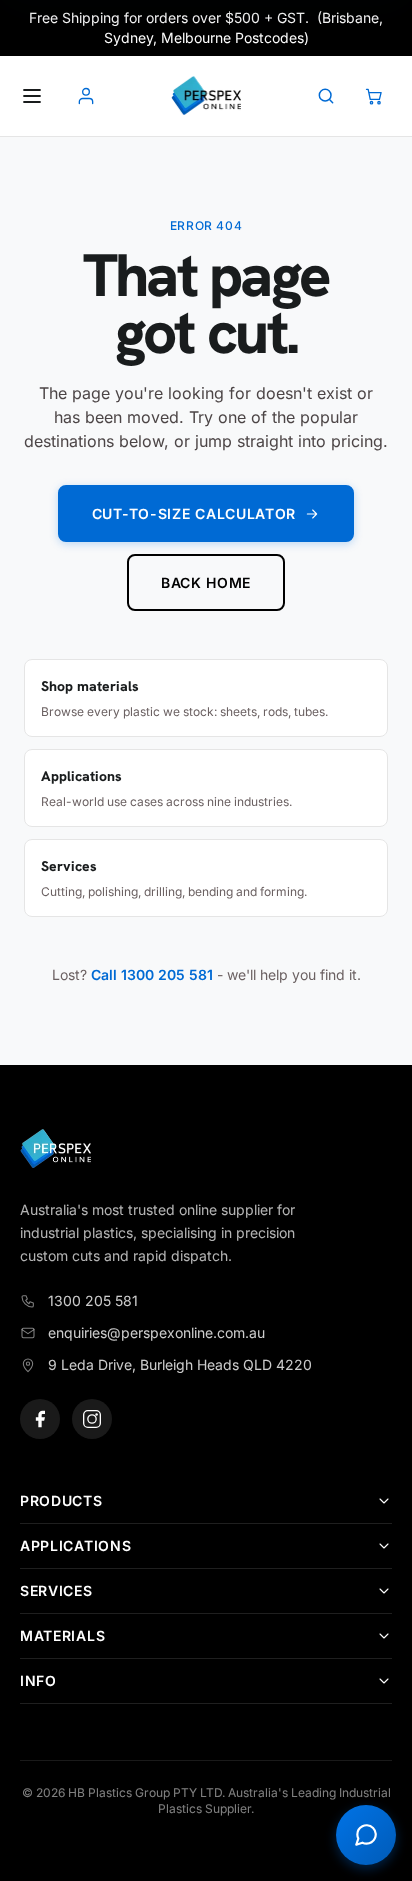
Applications (75, 1545)
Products (61, 1500)
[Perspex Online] (206, 96)
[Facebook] (40, 1419)
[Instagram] (92, 1419)
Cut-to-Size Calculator (194, 513)
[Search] (326, 96)
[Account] (86, 96)
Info (38, 1680)
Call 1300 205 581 (152, 974)
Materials (62, 1635)
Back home (206, 582)
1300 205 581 (93, 1300)
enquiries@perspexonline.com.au (156, 1332)
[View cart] (374, 96)
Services (56, 1590)
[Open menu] (32, 96)
